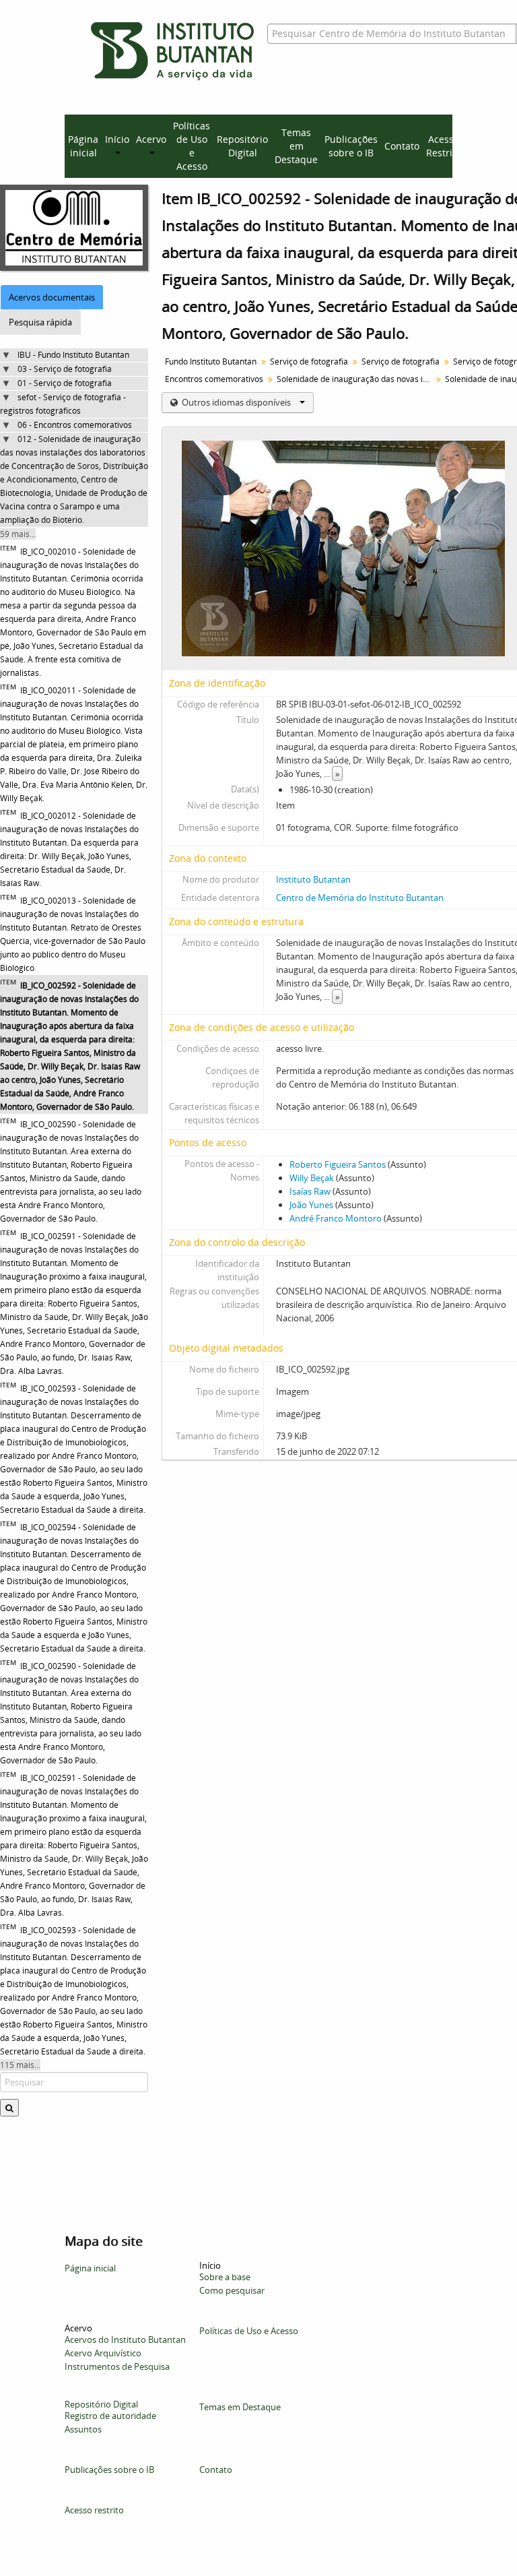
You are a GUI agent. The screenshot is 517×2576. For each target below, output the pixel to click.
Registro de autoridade (110, 2416)
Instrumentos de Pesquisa (117, 2366)
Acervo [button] (151, 139)
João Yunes (311, 1205)
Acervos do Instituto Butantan (125, 2339)
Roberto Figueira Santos (338, 1164)
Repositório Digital (242, 146)
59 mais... (18, 534)
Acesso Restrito (444, 146)
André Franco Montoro (336, 1218)
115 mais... (20, 2065)
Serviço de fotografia (309, 362)
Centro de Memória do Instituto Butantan (360, 898)
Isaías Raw (310, 1191)
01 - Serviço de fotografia (65, 383)
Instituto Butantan (313, 879)
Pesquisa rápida (40, 322)
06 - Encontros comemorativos (75, 425)
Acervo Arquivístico (103, 2353)
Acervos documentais (52, 297)
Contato (402, 146)
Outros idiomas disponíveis (236, 402)
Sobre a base (225, 2277)
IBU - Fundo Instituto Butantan (73, 355)
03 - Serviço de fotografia (65, 369)
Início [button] (117, 139)
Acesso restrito (94, 2510)
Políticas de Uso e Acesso (192, 146)
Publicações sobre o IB (351, 146)
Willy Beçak (312, 1178)
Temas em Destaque (296, 146)
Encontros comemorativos (214, 379)
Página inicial (83, 146)
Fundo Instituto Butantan (211, 362)
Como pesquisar (232, 2290)
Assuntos (83, 2429)
